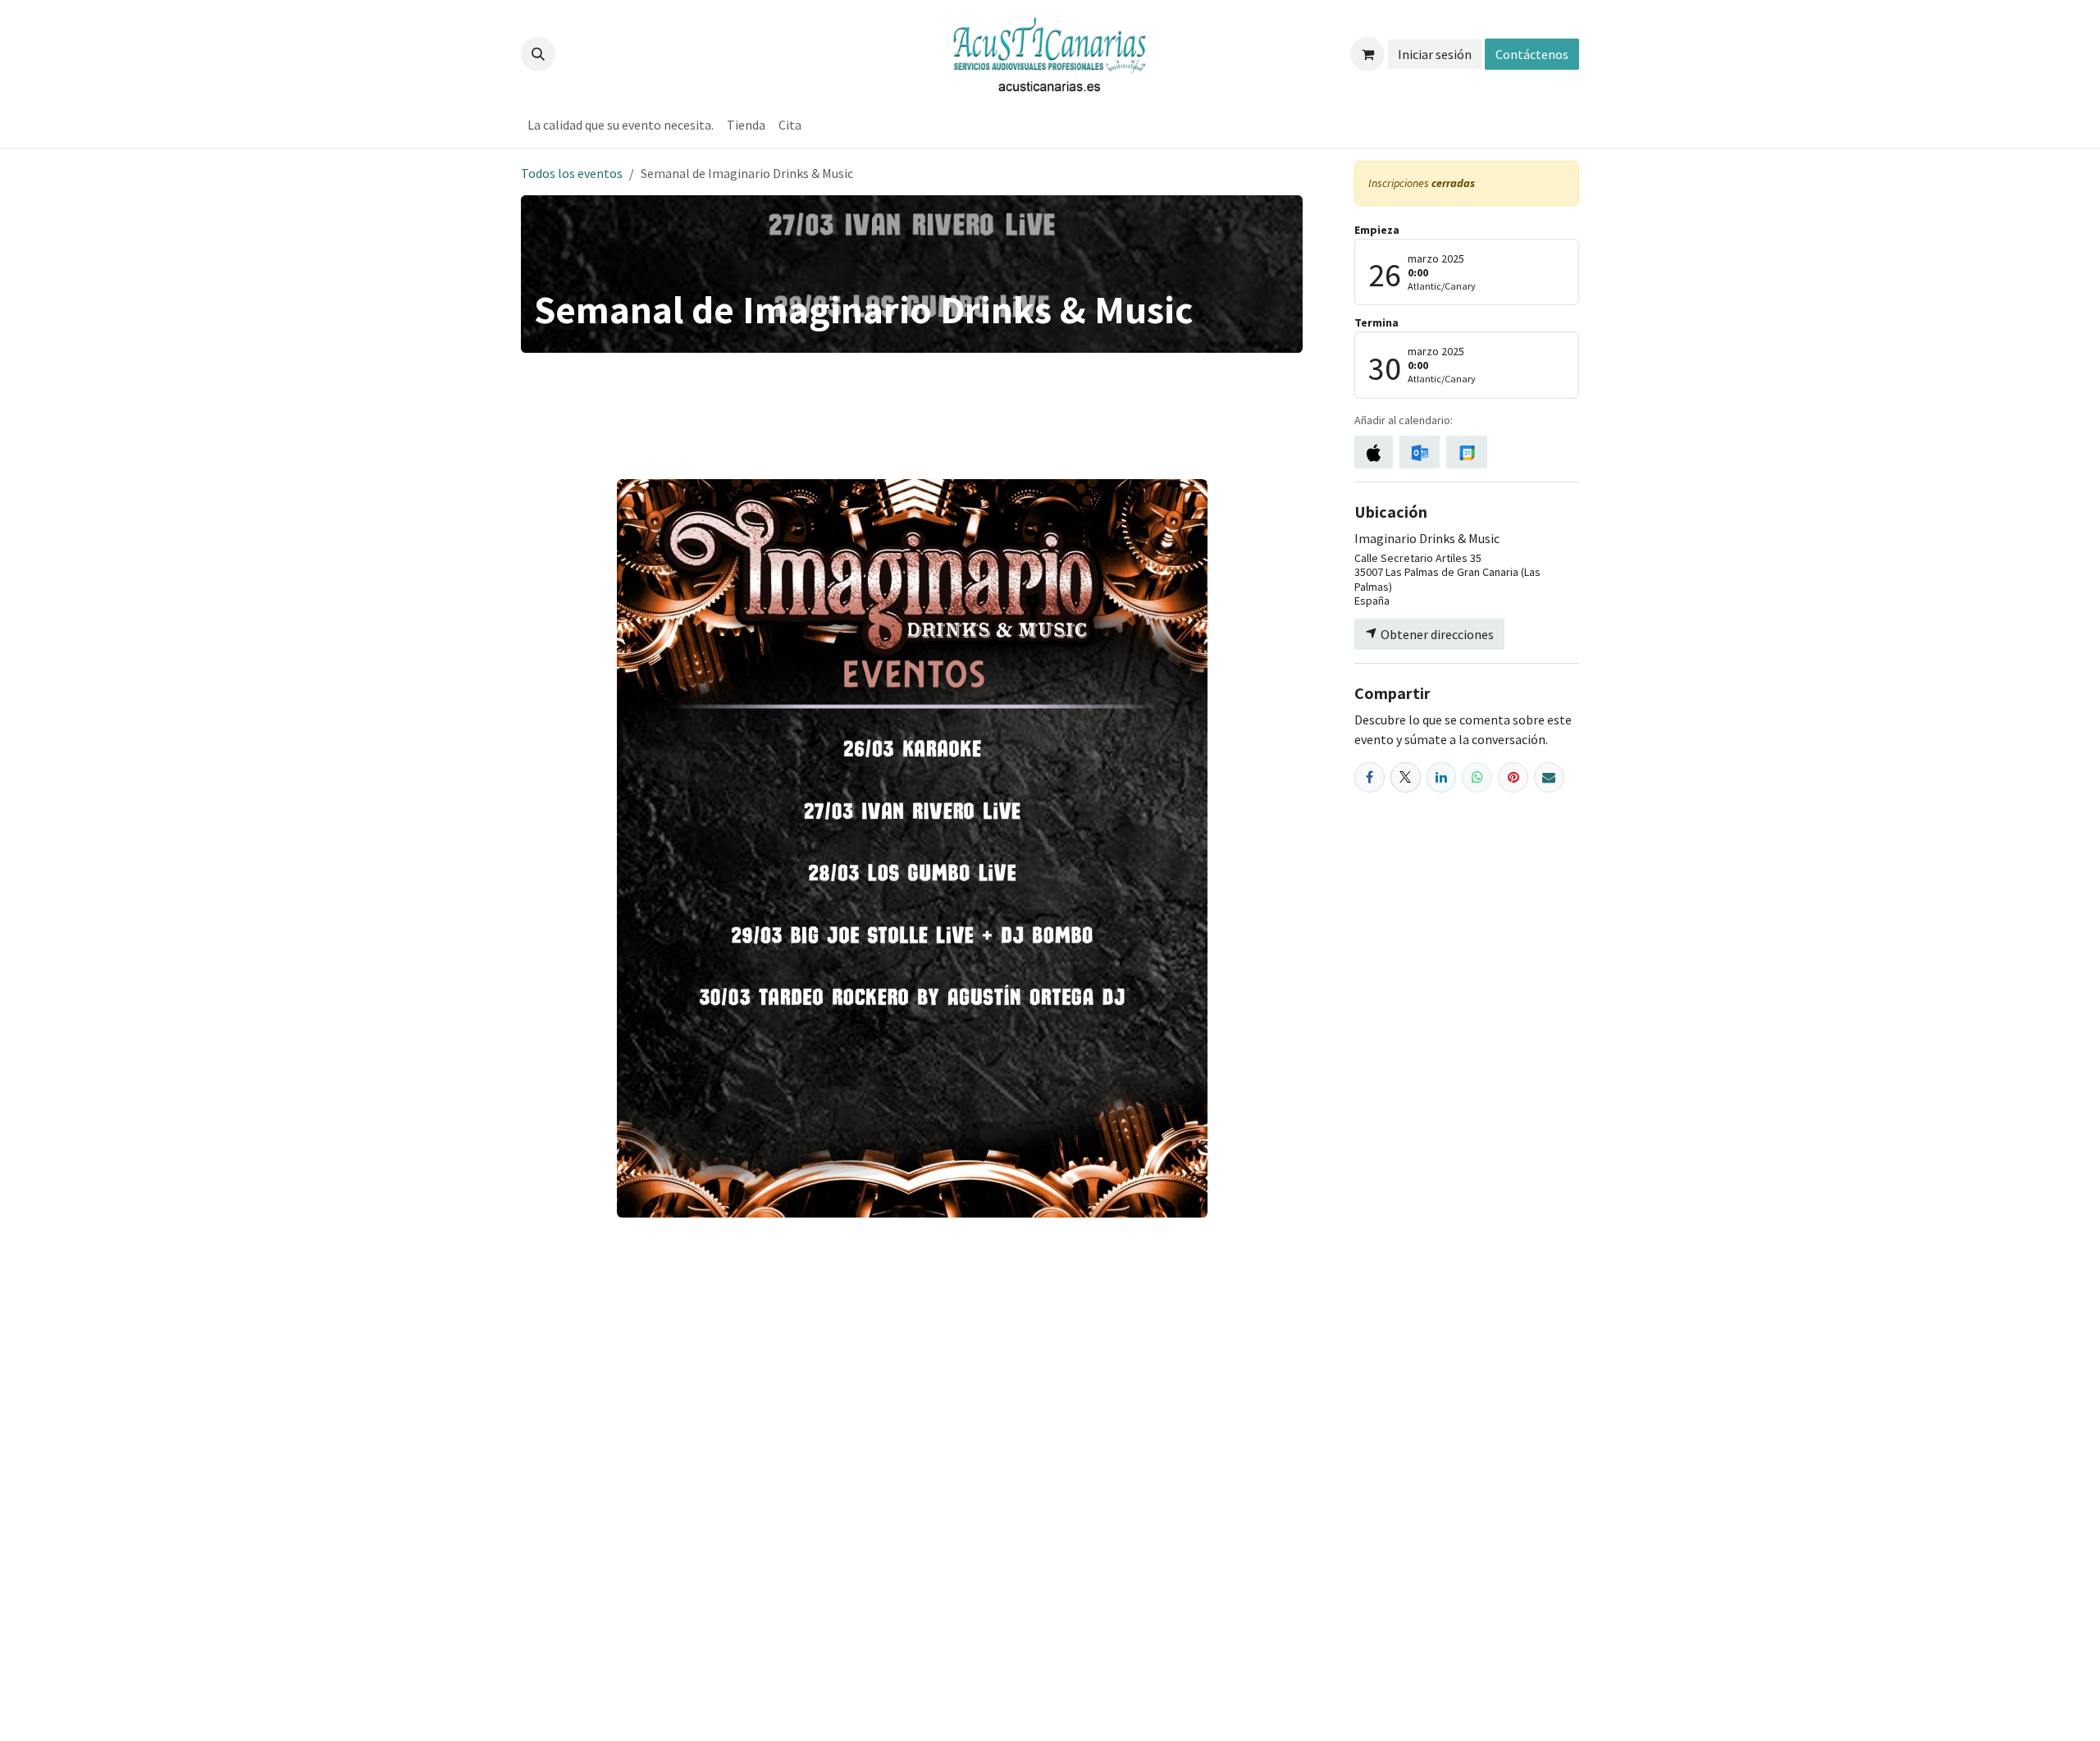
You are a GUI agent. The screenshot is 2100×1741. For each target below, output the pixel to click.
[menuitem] (621, 125)
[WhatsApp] (1477, 777)
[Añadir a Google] (1466, 452)
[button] (538, 54)
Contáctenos (1532, 54)
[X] (1406, 777)
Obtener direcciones (1436, 634)
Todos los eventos (572, 173)
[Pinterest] (1513, 777)
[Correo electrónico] (1549, 777)
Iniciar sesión (1435, 54)
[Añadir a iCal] (1374, 452)
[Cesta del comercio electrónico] (1367, 54)
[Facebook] (1370, 777)
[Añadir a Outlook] (1420, 452)
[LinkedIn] (1442, 777)
